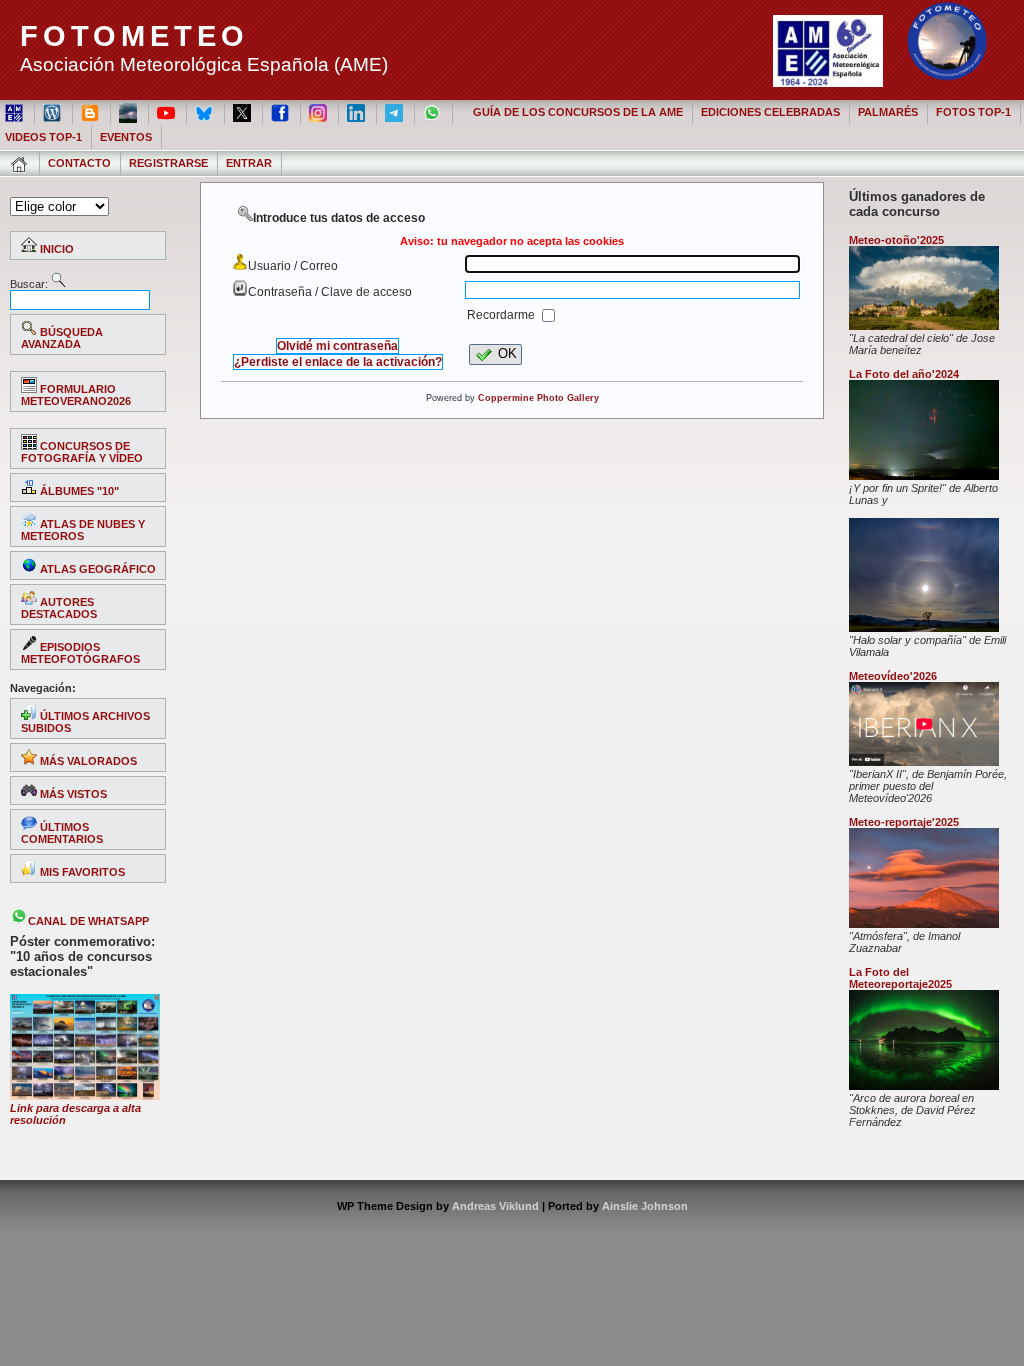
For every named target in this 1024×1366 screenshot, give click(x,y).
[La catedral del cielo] (924, 326)
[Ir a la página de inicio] (20, 163)
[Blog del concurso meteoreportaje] (91, 112)
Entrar (249, 163)
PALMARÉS (888, 112)
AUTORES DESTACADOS (59, 608)
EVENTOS (126, 137)
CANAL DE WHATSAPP (88, 921)
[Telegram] (395, 112)
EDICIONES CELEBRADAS (770, 112)
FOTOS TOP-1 (973, 112)
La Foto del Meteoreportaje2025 (900, 978)
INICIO (55, 249)
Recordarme (502, 315)
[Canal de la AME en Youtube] (167, 112)
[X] (243, 112)
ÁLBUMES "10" (78, 491)
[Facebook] (281, 112)
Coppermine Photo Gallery (538, 398)
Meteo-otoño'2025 (896, 240)
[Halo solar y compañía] (924, 628)
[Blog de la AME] (53, 112)
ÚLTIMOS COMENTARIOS (62, 833)
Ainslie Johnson (645, 1206)
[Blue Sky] (205, 112)
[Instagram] (319, 112)
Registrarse (168, 163)
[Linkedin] (357, 112)
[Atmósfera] (924, 924)
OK (507, 353)
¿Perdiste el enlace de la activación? (338, 362)
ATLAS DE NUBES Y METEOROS (83, 530)
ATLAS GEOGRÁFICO (96, 569)
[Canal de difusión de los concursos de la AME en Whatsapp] (433, 112)
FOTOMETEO (134, 36)
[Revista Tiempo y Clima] (129, 112)
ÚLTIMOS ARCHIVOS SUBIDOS (85, 722)
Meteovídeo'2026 (893, 676)
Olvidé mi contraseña (337, 346)
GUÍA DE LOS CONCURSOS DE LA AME (578, 112)
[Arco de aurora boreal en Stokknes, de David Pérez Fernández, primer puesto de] (924, 1086)
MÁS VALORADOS (87, 761)
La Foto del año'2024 (904, 374)
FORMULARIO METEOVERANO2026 (76, 395)
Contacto (79, 163)
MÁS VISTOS (72, 794)
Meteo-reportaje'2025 (904, 822)
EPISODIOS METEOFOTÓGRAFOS (80, 653)
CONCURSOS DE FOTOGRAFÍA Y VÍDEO (82, 452)
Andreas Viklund (495, 1206)
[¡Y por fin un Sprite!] (924, 476)
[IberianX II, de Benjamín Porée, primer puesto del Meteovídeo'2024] (924, 762)
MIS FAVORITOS (81, 872)
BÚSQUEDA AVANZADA (62, 338)
